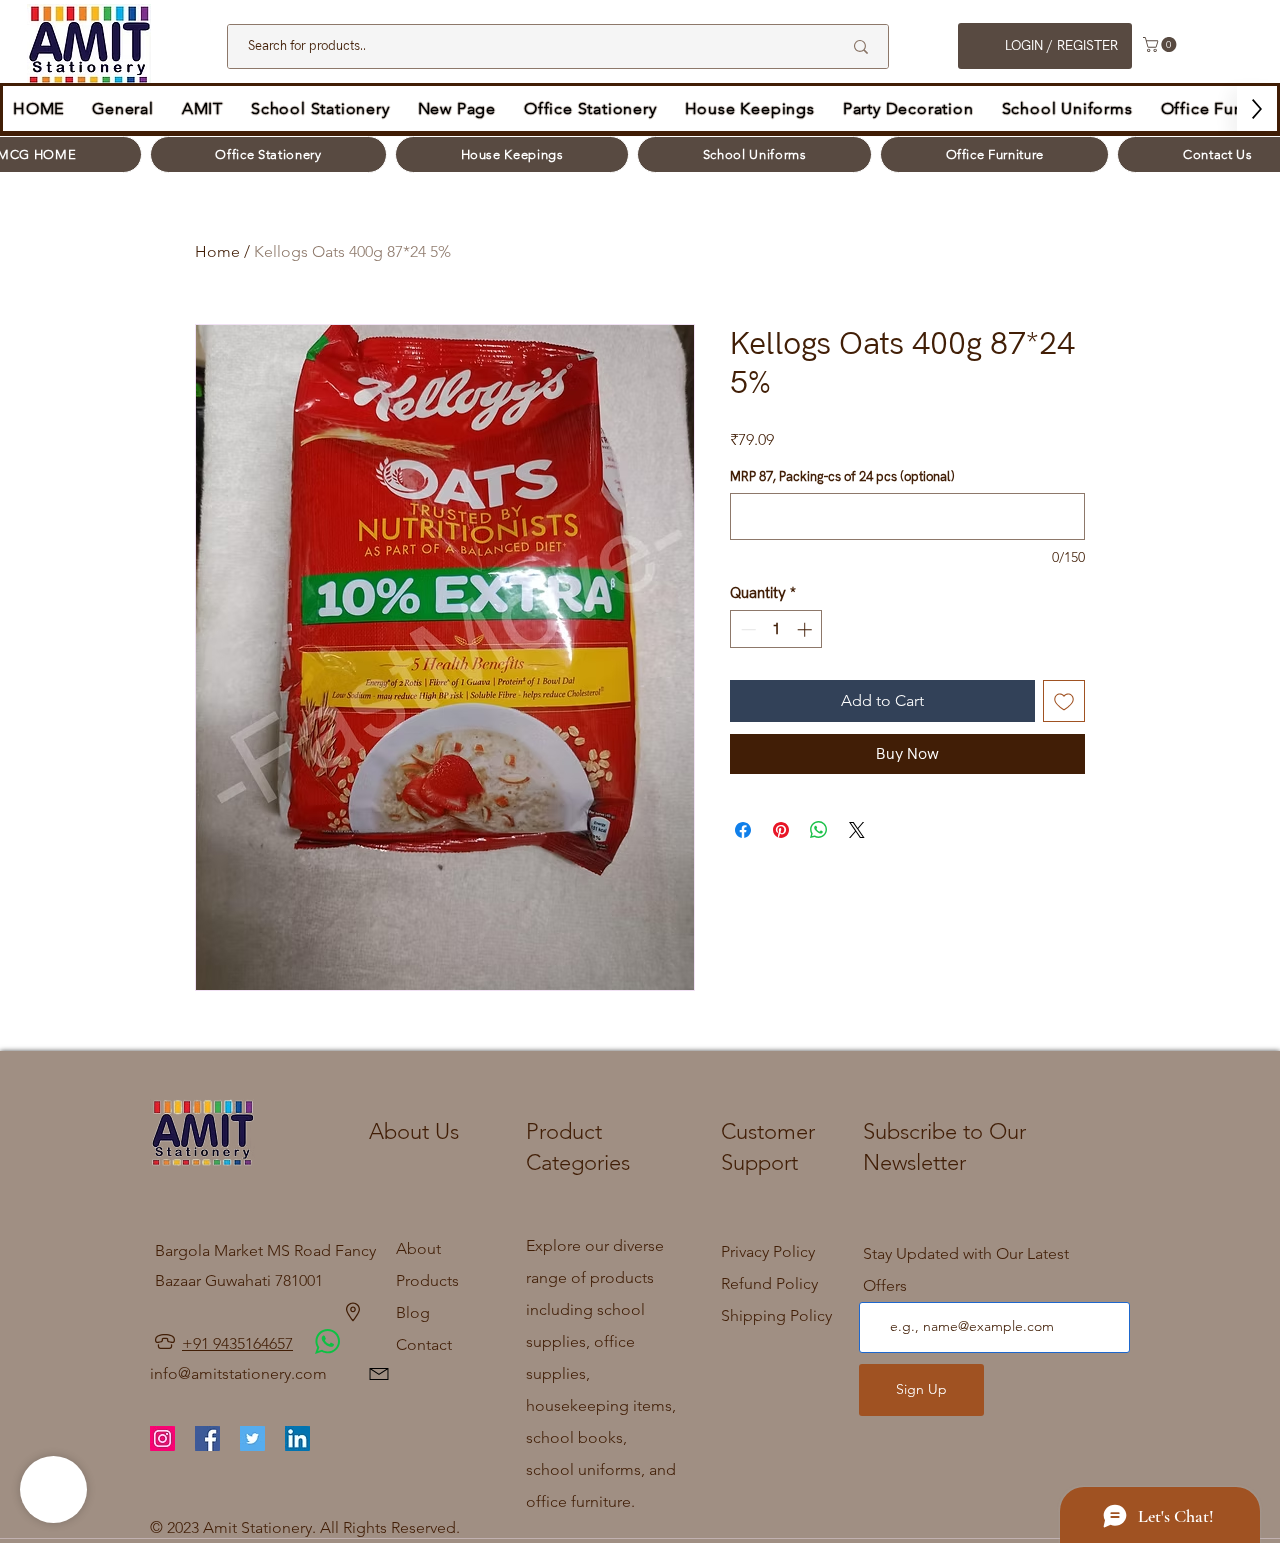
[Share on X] (857, 830)
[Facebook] (207, 1438)
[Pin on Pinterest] (781, 830)
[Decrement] (746, 629)
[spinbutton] (776, 629)
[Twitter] (252, 1438)
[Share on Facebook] (743, 830)
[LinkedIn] (297, 1438)
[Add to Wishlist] (1064, 701)
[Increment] (806, 629)
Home (217, 251)
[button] (1161, 44)
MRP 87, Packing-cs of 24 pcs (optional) (842, 477)
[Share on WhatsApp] (819, 830)
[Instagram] (162, 1438)
